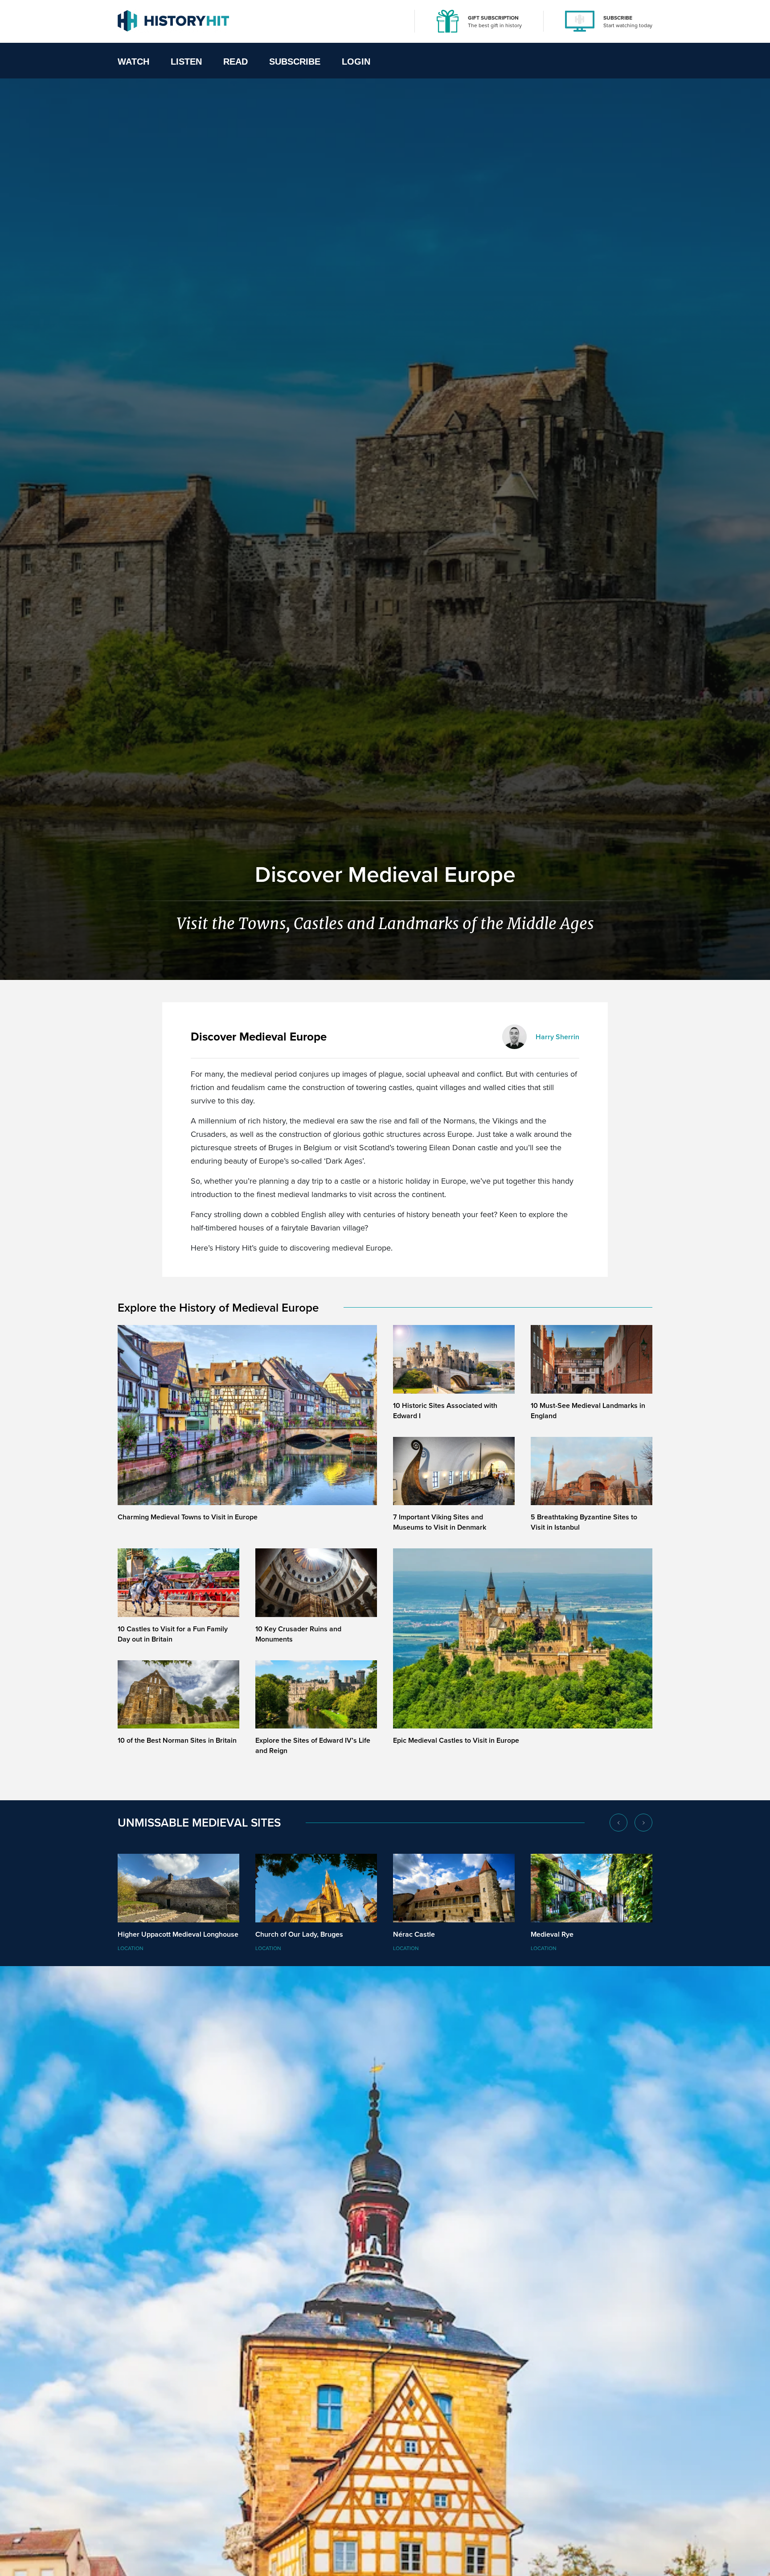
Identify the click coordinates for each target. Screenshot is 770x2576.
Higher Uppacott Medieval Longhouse (178, 1934)
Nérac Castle (414, 1934)
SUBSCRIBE (618, 18)
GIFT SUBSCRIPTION (493, 18)
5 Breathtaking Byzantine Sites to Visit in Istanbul (584, 1522)
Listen (186, 62)
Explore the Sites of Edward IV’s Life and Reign (313, 1745)
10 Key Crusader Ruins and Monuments (298, 1634)
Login (356, 62)
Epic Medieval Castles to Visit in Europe (456, 1740)
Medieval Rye (552, 1934)
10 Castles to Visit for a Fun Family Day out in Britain (173, 1634)
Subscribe (295, 62)
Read (236, 62)
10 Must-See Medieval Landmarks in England (588, 1411)
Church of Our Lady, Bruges (299, 1934)
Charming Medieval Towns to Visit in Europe (188, 1517)
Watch (133, 62)
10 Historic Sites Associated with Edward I (445, 1411)
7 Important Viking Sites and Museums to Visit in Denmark (440, 1522)
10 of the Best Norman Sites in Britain (177, 1740)
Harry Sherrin (557, 1037)
